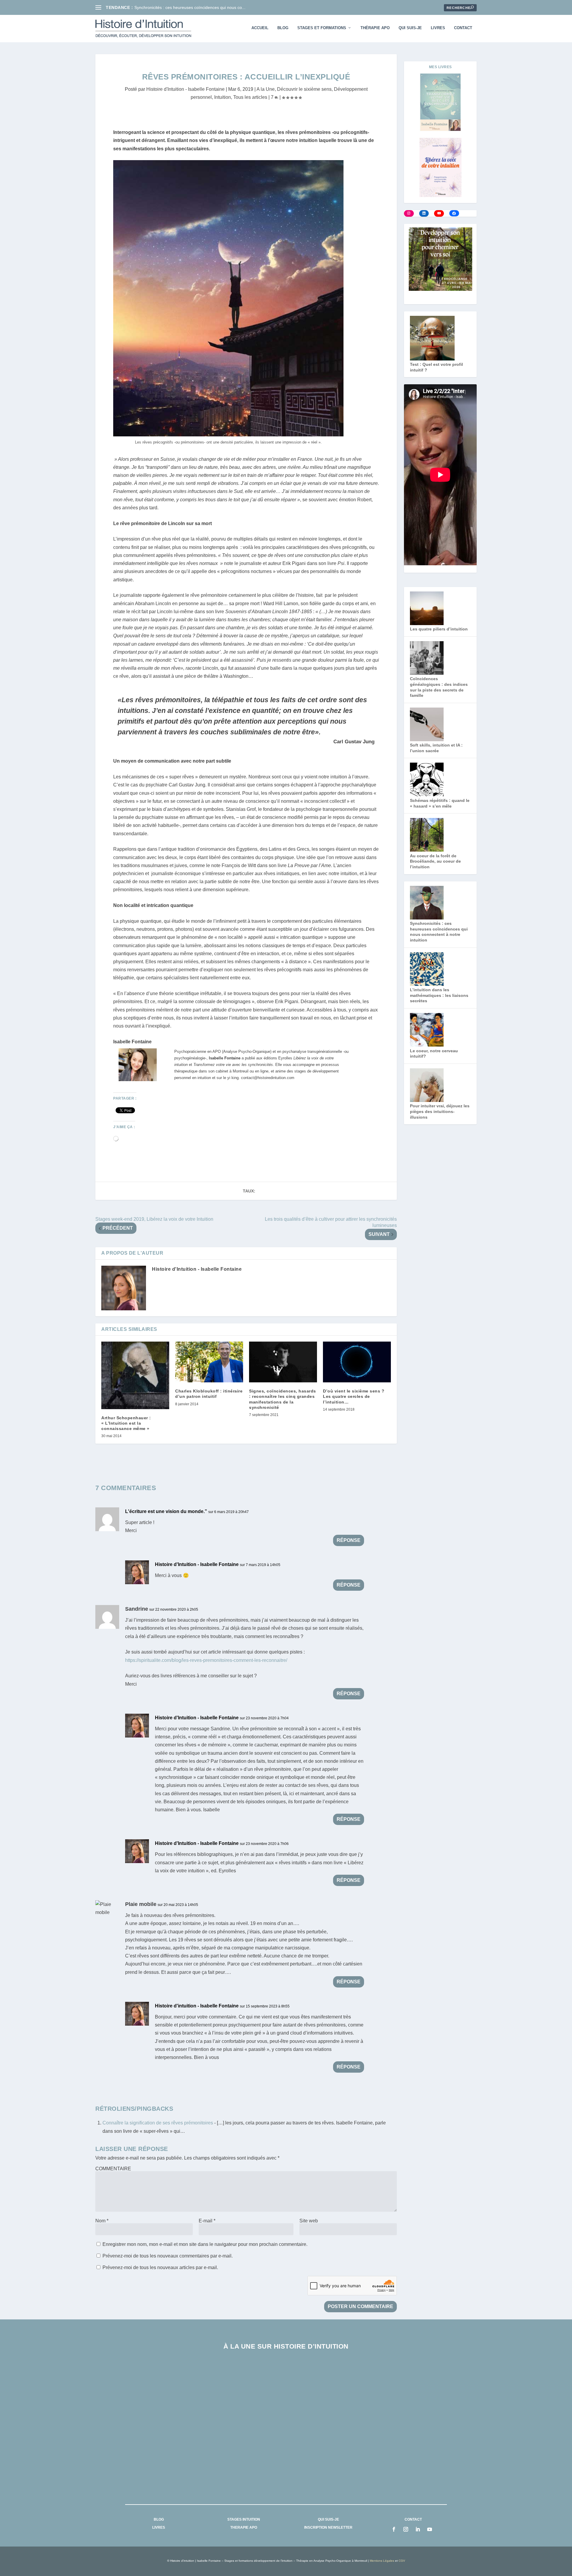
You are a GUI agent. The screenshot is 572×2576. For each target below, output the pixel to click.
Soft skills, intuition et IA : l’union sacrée (286, 2469)
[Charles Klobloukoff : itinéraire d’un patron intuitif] (209, 1362)
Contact (463, 28)
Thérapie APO (375, 28)
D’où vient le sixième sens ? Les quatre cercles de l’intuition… (354, 1396)
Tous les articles (250, 97)
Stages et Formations (322, 28)
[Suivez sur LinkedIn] (418, 2529)
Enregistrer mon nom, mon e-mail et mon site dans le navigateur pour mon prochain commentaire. (205, 2244)
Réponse (349, 1540)
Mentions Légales (382, 2561)
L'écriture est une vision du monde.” (166, 1511)
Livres (438, 28)
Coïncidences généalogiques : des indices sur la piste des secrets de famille (286, 2426)
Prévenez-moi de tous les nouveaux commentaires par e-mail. (168, 2256)
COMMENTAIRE (113, 2169)
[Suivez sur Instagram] (406, 2529)
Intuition (223, 97)
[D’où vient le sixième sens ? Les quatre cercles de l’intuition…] (357, 1362)
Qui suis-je (410, 28)
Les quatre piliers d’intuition (439, 629)
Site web (309, 2221)
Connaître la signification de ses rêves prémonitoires (158, 2123)
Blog (283, 28)
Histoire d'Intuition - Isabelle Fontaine (185, 89)
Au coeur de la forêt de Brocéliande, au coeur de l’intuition (435, 861)
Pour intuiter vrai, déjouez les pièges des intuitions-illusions (440, 1111)
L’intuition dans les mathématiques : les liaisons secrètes (439, 995)
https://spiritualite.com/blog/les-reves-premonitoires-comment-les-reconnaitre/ (206, 1660)
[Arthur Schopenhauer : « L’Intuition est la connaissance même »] (135, 1375)
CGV (402, 2561)
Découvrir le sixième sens (304, 89)
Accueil (260, 28)
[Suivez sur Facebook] (394, 2529)
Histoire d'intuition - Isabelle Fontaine (197, 2006)
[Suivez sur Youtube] (430, 2529)
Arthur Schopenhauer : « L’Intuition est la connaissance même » (126, 1423)
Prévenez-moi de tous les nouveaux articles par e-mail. (160, 2267)
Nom (102, 2221)
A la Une (266, 89)
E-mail (207, 2221)
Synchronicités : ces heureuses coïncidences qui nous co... (190, 7)
